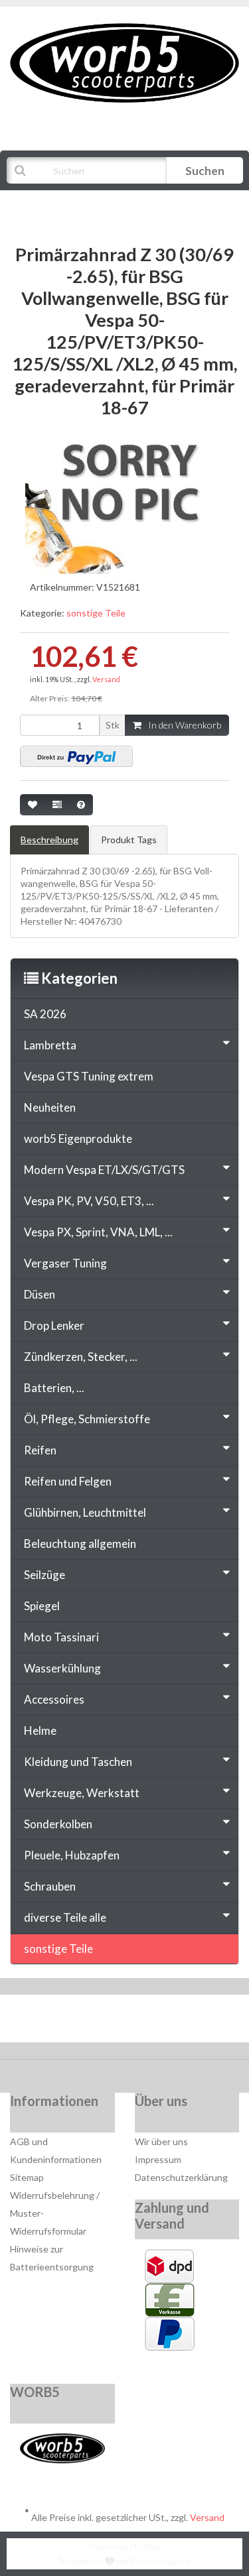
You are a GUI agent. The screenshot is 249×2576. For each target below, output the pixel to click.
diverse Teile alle (65, 1917)
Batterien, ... (54, 1388)
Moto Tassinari (61, 1637)
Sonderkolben (58, 1824)
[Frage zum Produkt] (81, 805)
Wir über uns (161, 2141)
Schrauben (50, 1886)
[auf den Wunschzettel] (33, 805)
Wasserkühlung (62, 1668)
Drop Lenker (54, 1325)
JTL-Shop (145, 2547)
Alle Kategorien (74, 204)
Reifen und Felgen (68, 1481)
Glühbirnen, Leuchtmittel (85, 1512)
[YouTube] (126, 2022)
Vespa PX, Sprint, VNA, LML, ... (98, 1232)
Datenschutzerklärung (181, 2177)
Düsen (40, 1294)
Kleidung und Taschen (78, 1762)
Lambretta (50, 1045)
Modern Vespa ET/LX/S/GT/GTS (104, 1170)
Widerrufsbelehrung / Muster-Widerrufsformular (55, 2213)
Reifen (40, 1450)
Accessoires (54, 1699)
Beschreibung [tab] (49, 840)
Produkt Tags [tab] (129, 840)
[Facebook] (86, 2022)
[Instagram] (167, 2022)
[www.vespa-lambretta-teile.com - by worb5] (124, 62)
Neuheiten (50, 1107)
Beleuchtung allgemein (80, 1544)
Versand (106, 679)
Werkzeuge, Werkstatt (82, 1793)
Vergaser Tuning (65, 1263)
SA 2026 (45, 1014)
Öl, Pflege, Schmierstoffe (87, 1419)
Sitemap (27, 2177)
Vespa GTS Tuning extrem (89, 1076)
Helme (40, 1730)
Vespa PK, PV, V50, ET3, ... (89, 1201)
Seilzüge (44, 1575)
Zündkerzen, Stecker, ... (81, 1357)
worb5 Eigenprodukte (78, 1139)
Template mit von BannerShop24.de (124, 2561)
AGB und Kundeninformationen (56, 2150)
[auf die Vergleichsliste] (57, 805)
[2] (76, 756)
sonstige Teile (96, 613)
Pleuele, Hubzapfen (72, 1855)
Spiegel (42, 1606)
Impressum (158, 2159)
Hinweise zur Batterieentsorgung (52, 2258)
